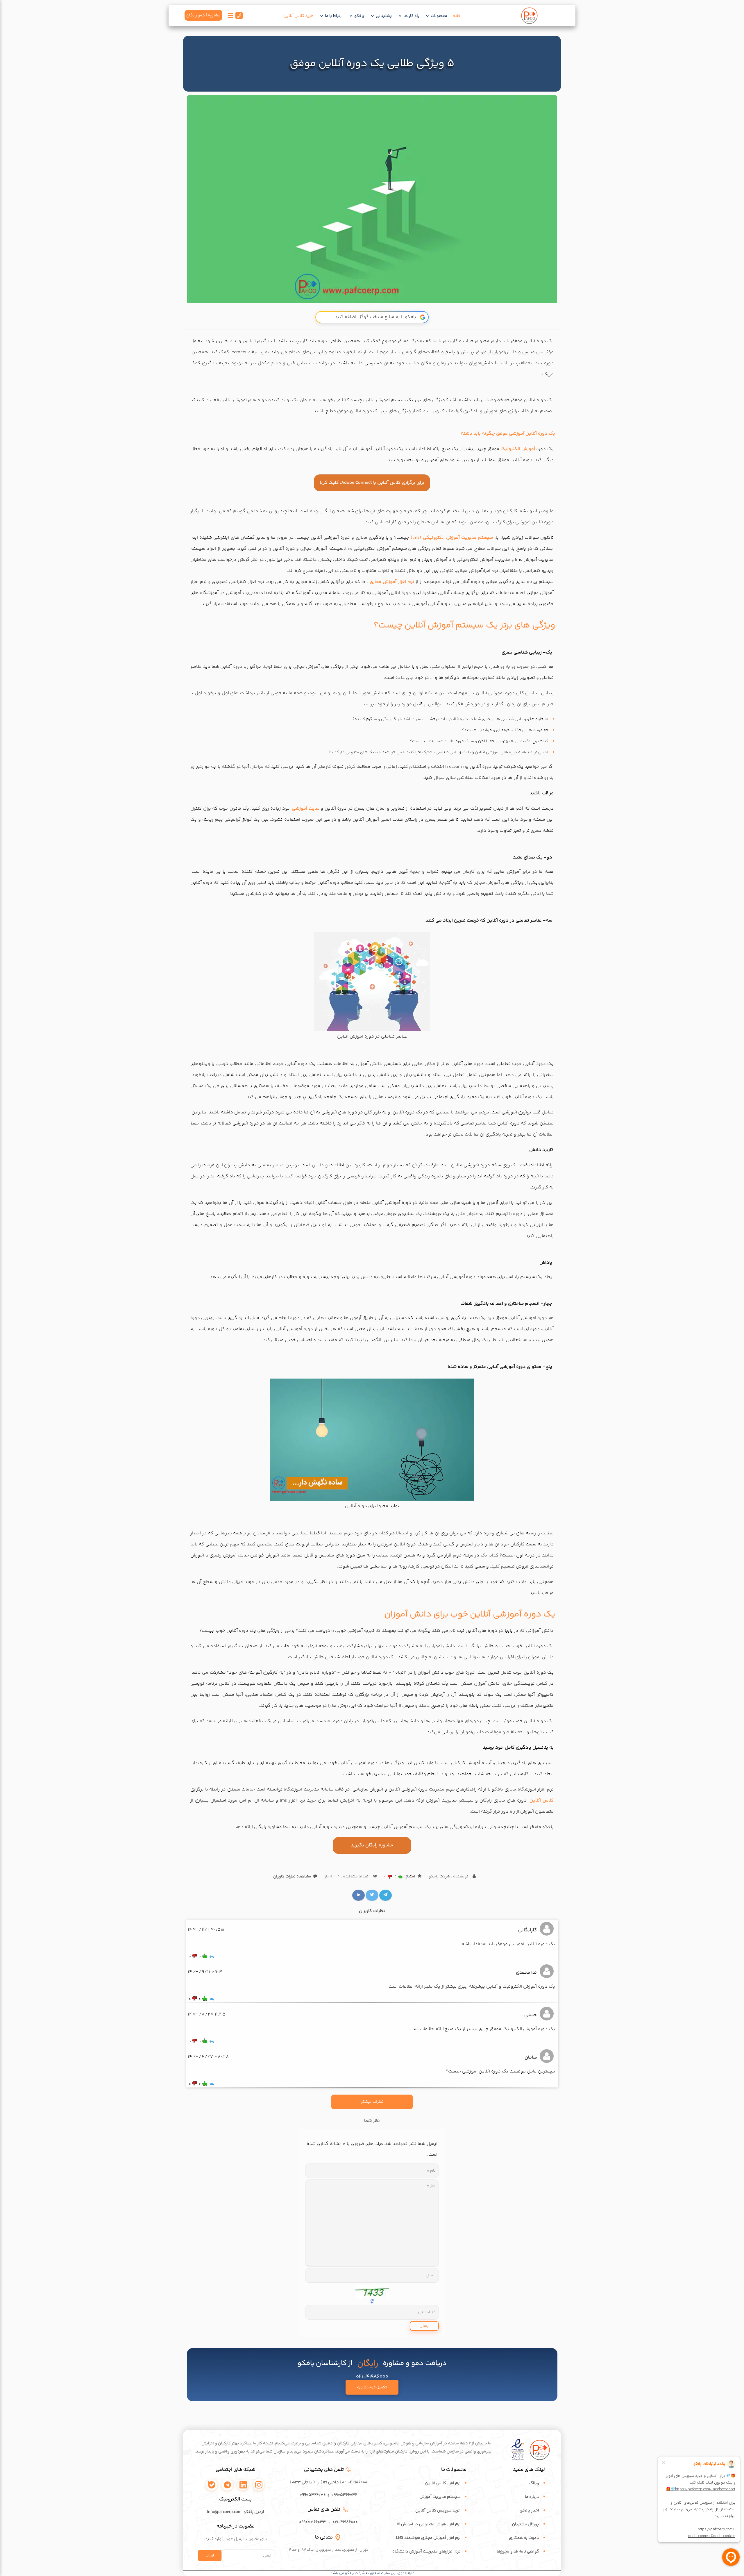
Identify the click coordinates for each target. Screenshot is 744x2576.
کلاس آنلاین (542, 1801)
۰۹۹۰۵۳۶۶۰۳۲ (344, 2495)
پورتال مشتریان (526, 2524)
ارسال (424, 2326)
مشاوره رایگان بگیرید (372, 1845)
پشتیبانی (384, 16)
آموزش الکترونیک (518, 449)
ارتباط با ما (334, 16)
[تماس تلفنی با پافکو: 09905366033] (239, 17)
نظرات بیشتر (372, 2102)
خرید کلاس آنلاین (298, 16)
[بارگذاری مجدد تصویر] (372, 2291)
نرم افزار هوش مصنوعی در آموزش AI (429, 2524)
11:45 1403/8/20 (207, 2014)
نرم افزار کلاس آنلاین (443, 2483)
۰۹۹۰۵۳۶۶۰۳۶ (313, 2495)
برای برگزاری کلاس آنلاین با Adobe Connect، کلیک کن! (372, 483)
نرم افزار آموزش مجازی (392, 582)
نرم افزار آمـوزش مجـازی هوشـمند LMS (428, 2538)
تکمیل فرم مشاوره (372, 2387)
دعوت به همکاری (524, 2538)
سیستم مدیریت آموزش (440, 2497)
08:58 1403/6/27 (208, 2057)
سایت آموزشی (306, 809)
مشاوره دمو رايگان (203, 15)
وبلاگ (534, 2483)
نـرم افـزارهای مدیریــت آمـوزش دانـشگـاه (426, 2552)
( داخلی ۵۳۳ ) (302, 2482)
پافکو (359, 16)
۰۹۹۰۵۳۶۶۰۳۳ (312, 2522)
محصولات (439, 16)
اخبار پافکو (530, 2511)
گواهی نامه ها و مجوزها (518, 2552)
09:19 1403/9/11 (205, 1972)
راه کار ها (411, 16)
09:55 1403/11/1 (206, 1930)
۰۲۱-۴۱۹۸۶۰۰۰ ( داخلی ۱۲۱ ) (344, 2482)
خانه (457, 16)
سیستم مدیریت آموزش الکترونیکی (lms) (452, 538)
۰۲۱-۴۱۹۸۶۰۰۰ (345, 2522)
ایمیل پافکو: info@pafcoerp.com (236, 2512)
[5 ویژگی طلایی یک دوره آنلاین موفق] (372, 199)
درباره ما (532, 2497)
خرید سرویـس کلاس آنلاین (438, 2511)
